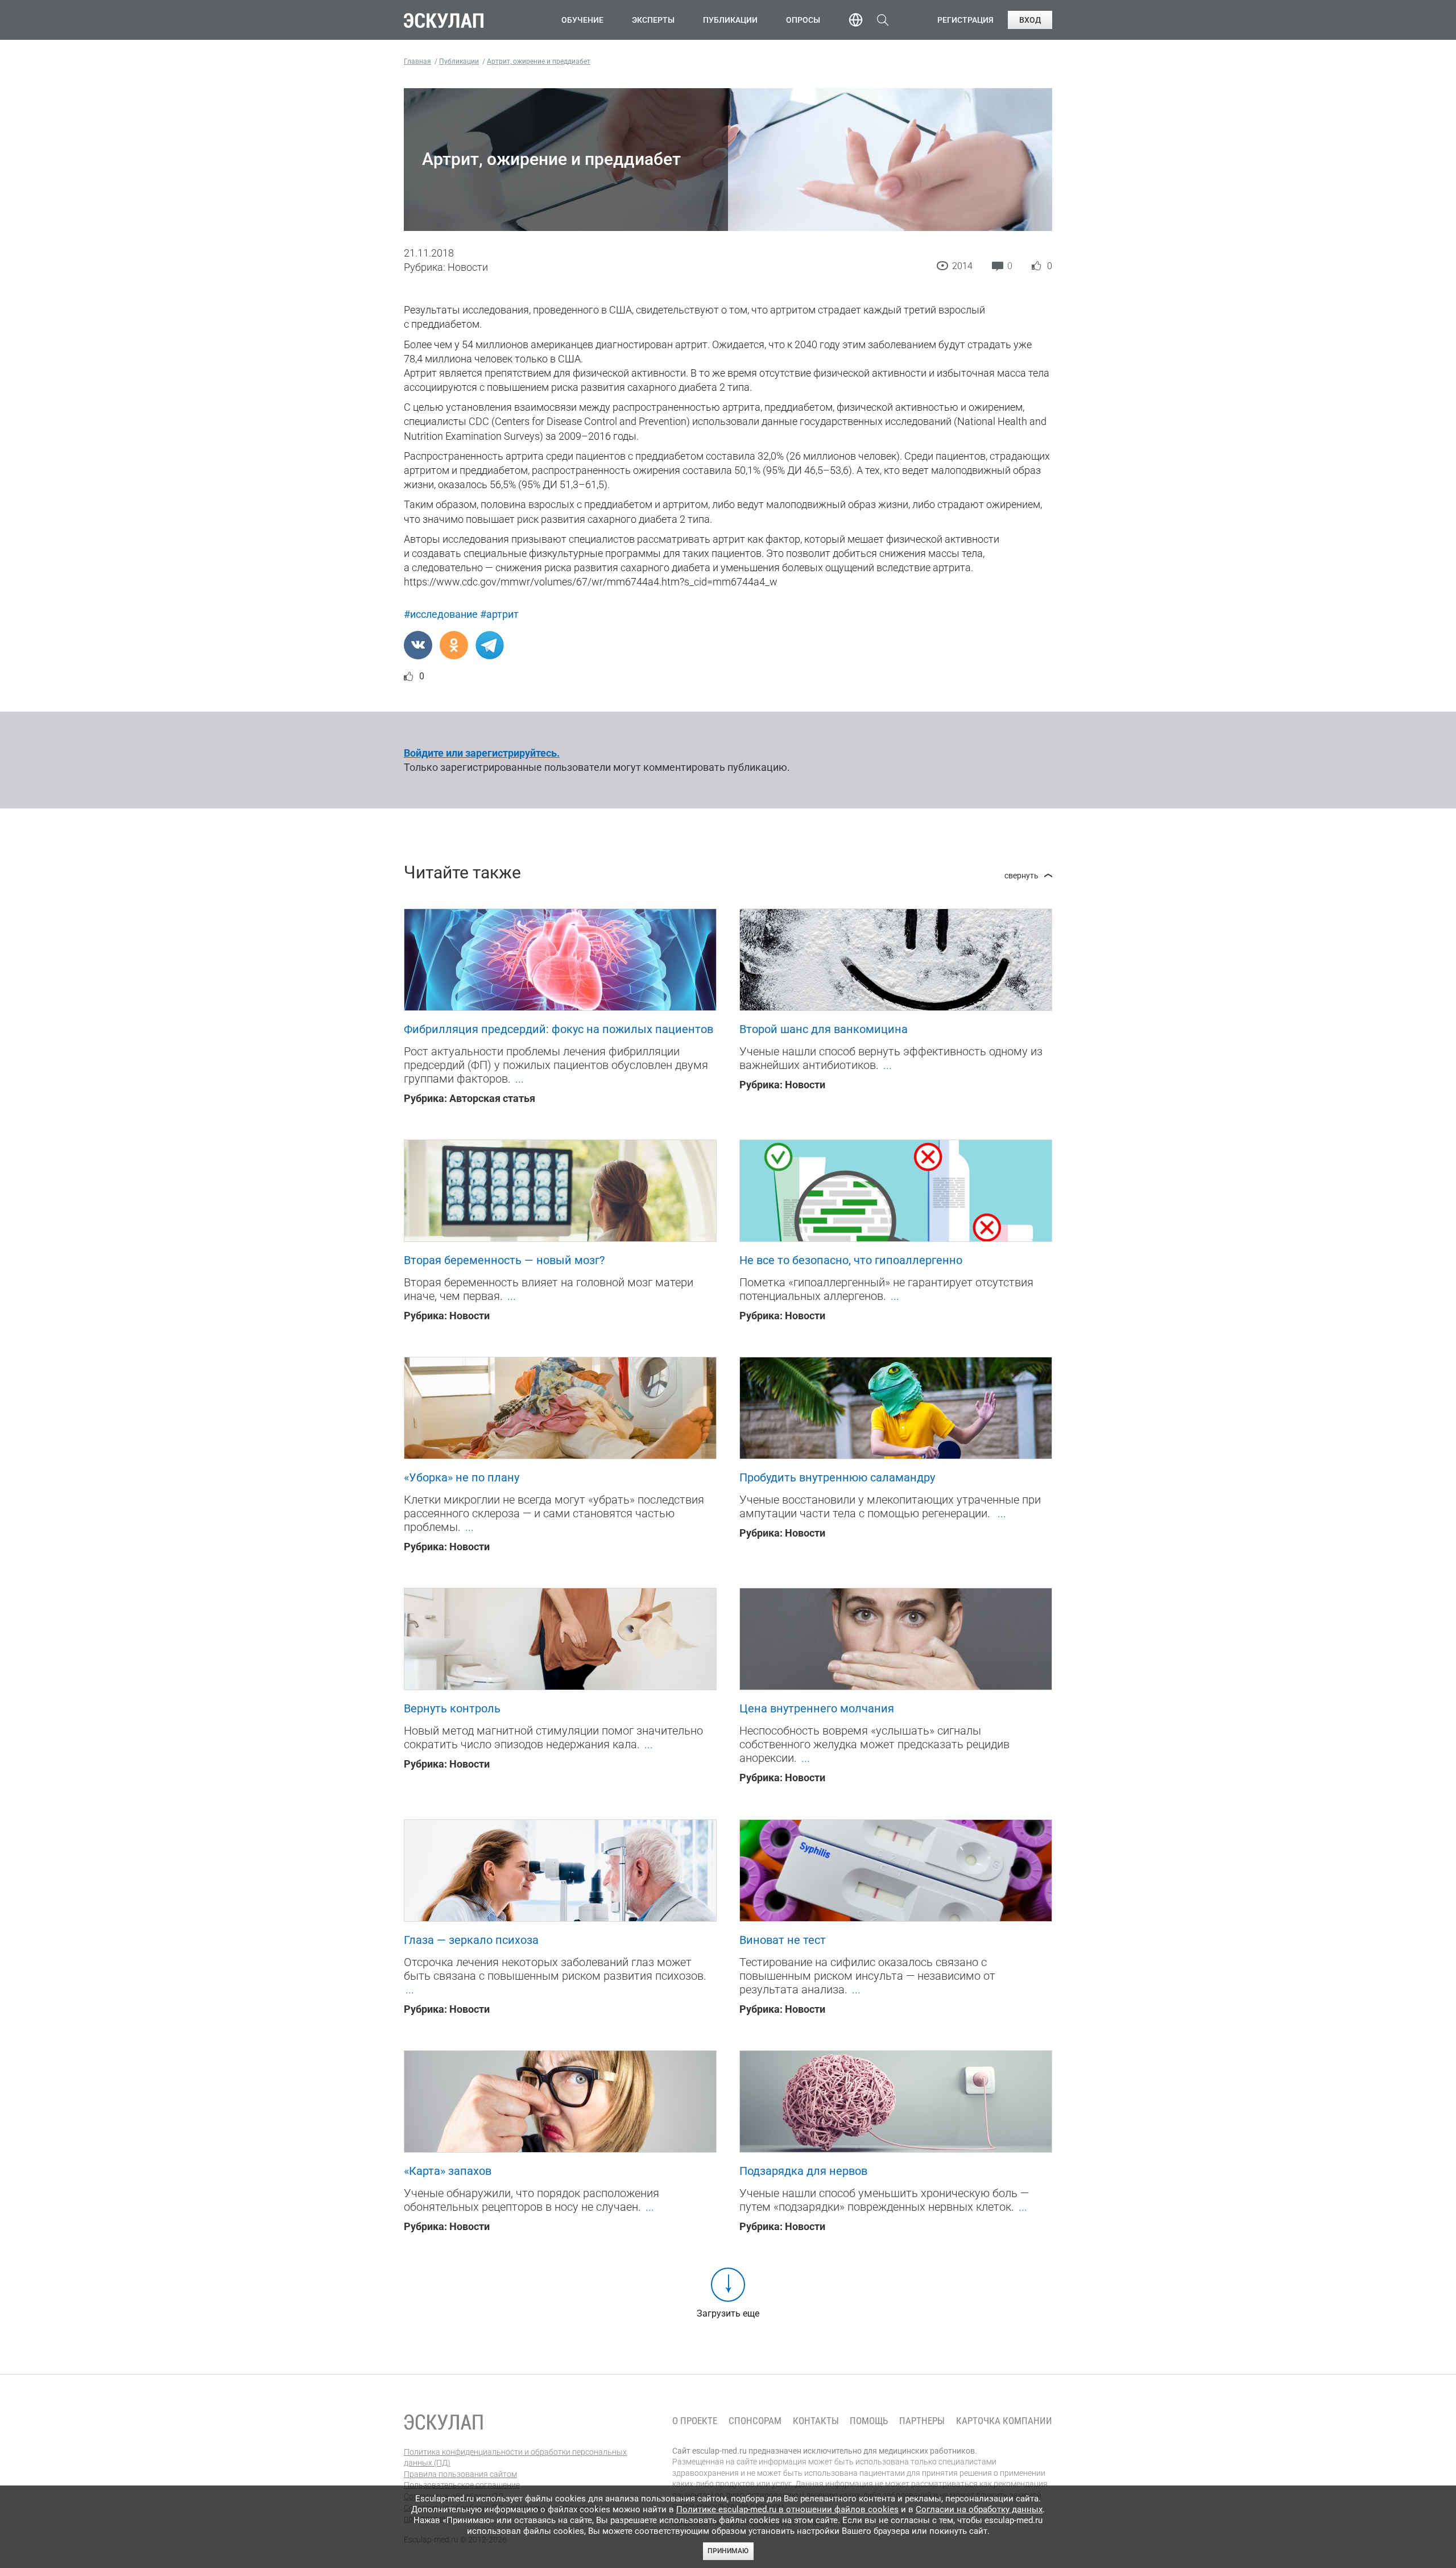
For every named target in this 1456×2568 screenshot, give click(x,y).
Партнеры (922, 2421)
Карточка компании (1004, 2421)
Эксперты (653, 20)
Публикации (730, 20)
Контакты (816, 2421)
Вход (1030, 20)
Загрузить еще (728, 2313)
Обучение (582, 20)
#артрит (499, 614)
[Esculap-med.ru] (444, 2422)
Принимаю (728, 2551)
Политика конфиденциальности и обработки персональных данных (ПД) (515, 2458)
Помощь (869, 2421)
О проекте (695, 2421)
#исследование (441, 614)
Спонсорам (755, 2421)
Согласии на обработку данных (979, 2509)
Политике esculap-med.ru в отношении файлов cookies (787, 2509)
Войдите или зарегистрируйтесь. (482, 753)
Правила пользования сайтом (460, 2474)
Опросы (803, 20)
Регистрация (965, 20)
